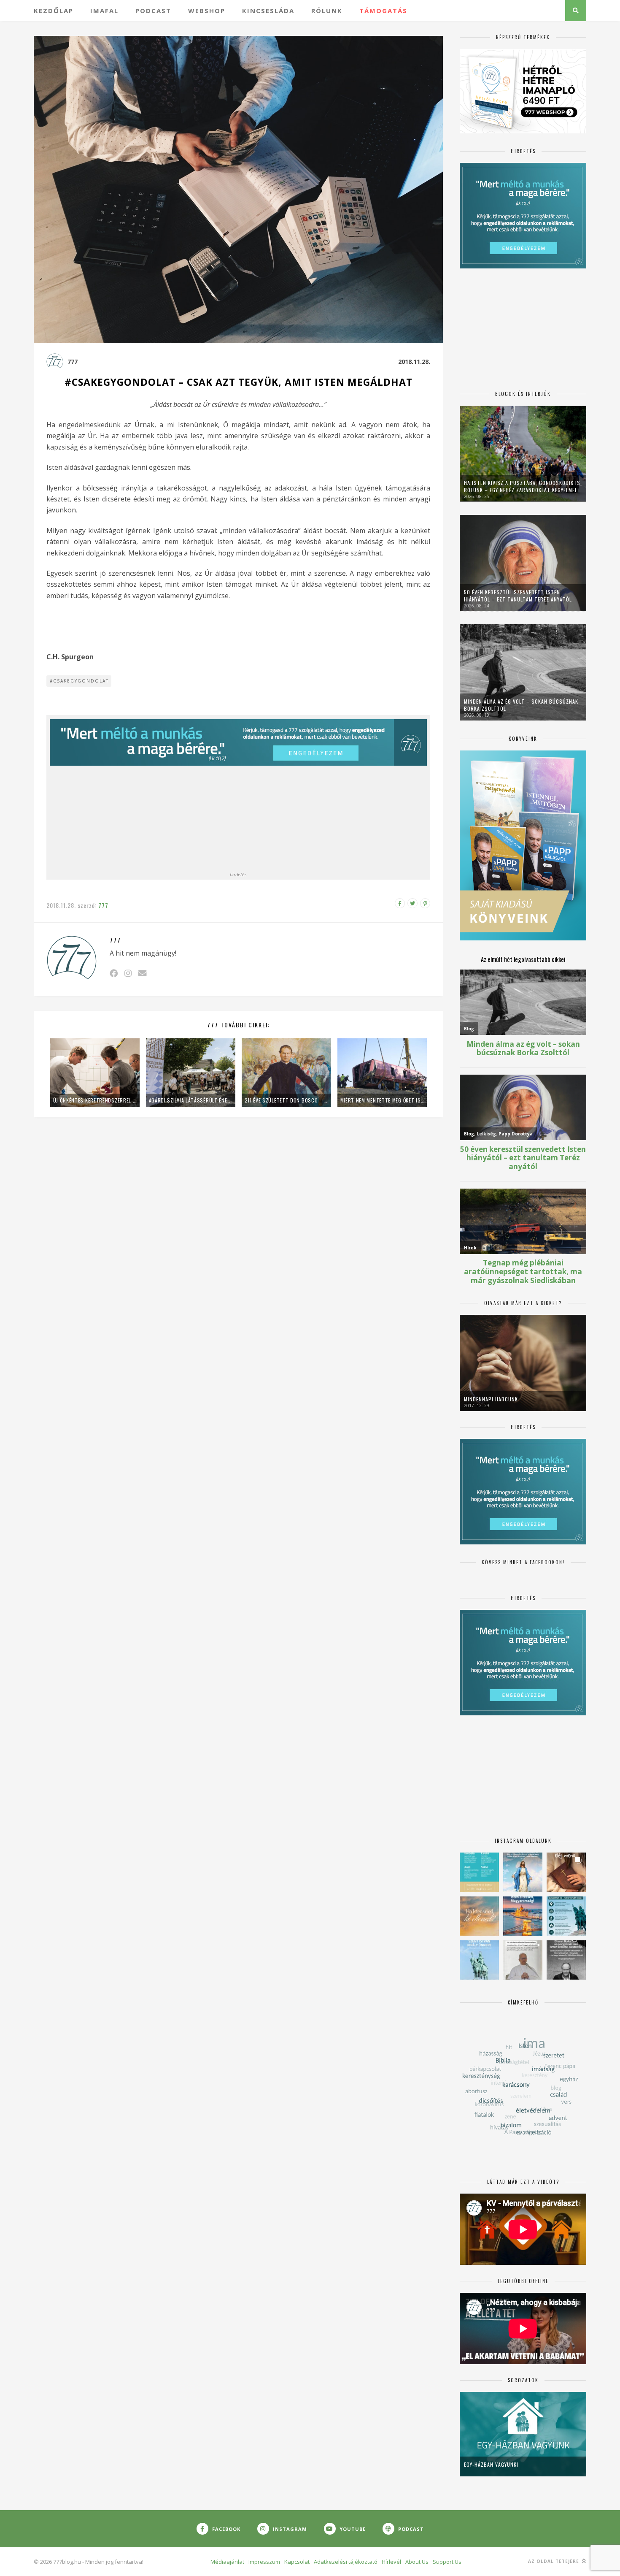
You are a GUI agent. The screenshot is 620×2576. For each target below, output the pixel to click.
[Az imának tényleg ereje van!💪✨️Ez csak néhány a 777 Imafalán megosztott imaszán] (479, 1872)
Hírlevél (391, 2562)
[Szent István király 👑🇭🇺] (566, 1916)
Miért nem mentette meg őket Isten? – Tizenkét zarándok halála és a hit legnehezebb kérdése (382, 1100)
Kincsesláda (268, 11)
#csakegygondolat (79, 681)
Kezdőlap (54, 11)
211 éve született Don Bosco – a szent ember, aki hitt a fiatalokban (286, 1100)
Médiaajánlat (227, 2562)
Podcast (153, 11)
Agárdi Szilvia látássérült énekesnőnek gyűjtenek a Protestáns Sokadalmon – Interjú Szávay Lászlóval (191, 1100)
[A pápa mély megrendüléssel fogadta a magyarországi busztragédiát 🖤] (523, 1960)
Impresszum (264, 2562)
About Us (417, 2562)
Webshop (207, 11)
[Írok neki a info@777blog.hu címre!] (142, 973)
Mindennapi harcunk (491, 1399)
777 (73, 362)
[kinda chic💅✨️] (566, 1872)
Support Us (447, 2562)
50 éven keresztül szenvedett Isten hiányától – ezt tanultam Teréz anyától (518, 596)
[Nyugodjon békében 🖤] (566, 1960)
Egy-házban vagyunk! (491, 2464)
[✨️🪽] (479, 1916)
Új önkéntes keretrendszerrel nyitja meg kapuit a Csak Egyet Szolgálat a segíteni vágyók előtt (95, 1100)
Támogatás (383, 11)
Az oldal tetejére (554, 2561)
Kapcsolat (297, 2562)
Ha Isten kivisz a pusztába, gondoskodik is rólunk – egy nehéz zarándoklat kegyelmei (522, 486)
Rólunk (327, 11)
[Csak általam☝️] (523, 1872)
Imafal (104, 11)
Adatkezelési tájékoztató (346, 2562)
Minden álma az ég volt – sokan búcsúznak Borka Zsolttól (521, 705)
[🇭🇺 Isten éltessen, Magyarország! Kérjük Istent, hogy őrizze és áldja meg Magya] (523, 1916)
